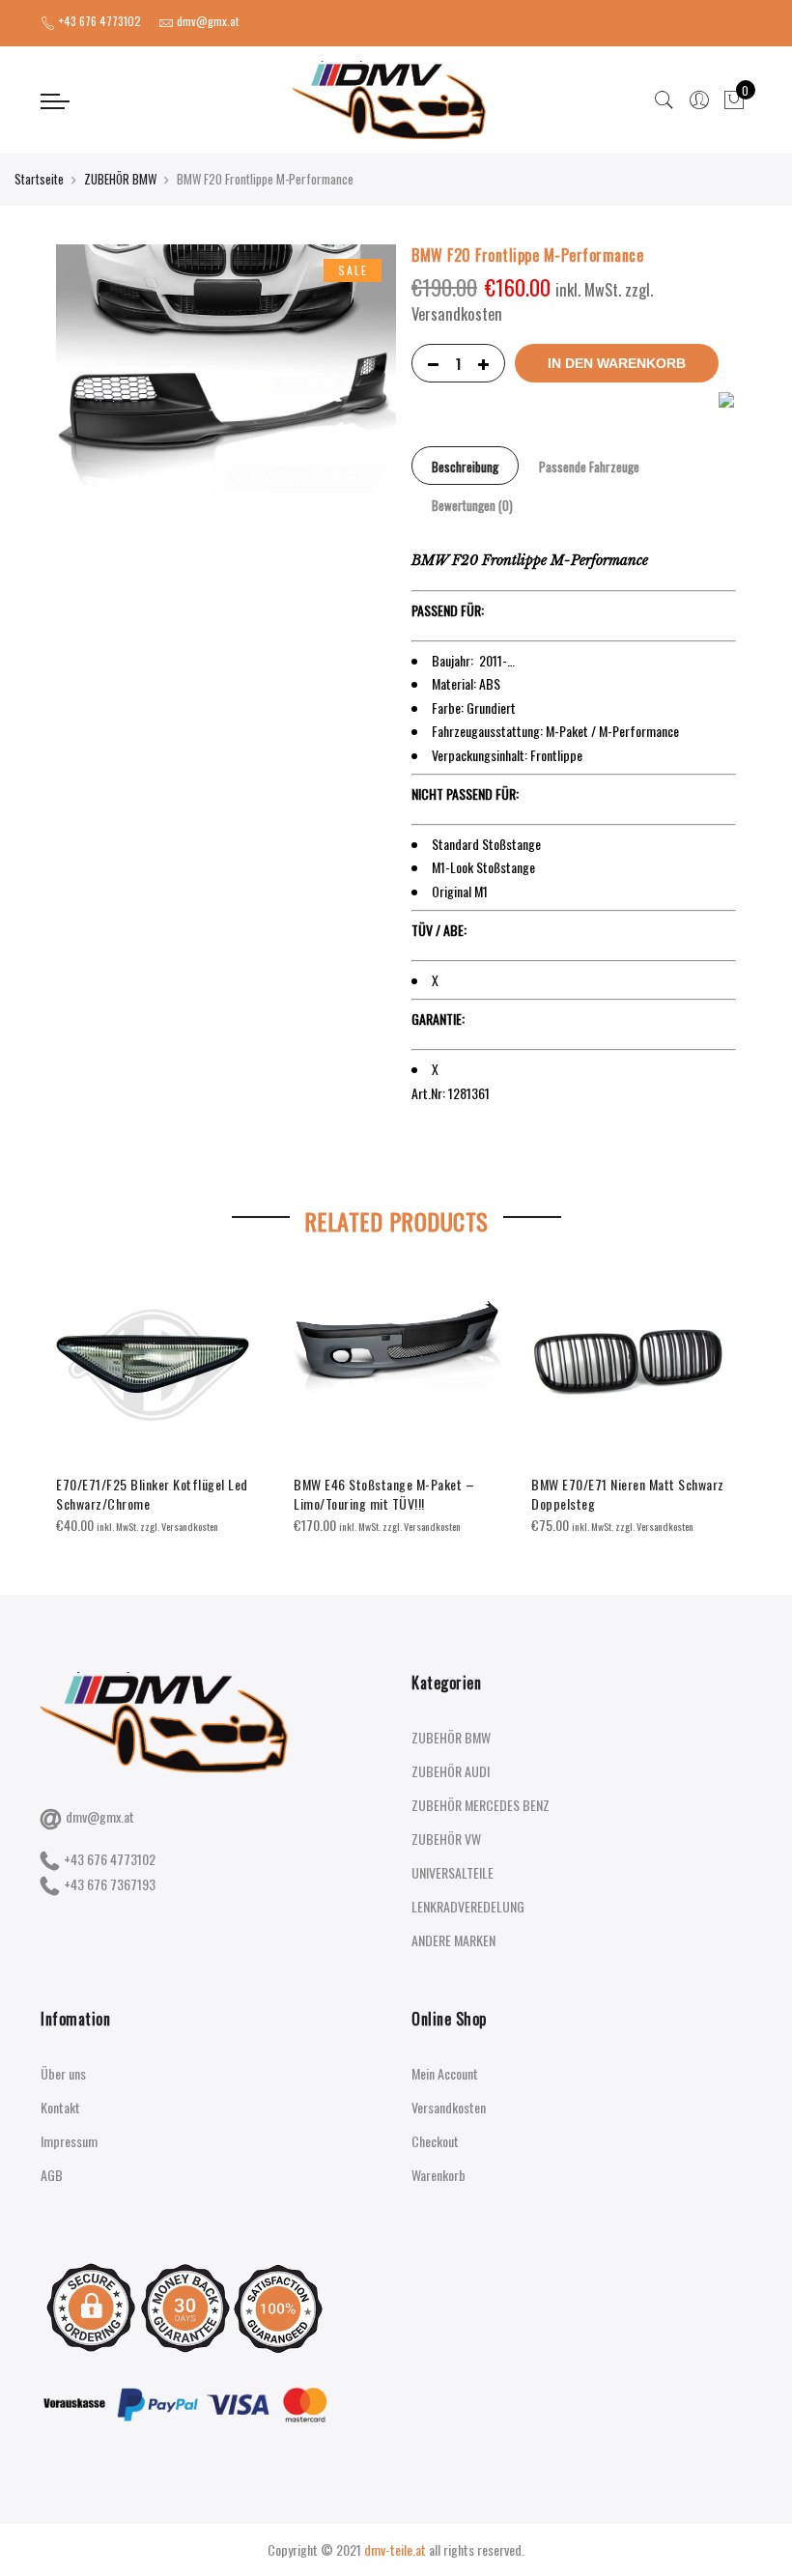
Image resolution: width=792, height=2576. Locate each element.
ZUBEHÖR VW (446, 1839)
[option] (159, 1402)
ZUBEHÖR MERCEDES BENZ (481, 1805)
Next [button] (719, 1388)
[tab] (465, 466)
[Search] (665, 100)
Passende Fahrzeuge (589, 467)
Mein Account (445, 2073)
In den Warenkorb (617, 363)
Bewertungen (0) (472, 505)
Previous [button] (73, 1388)
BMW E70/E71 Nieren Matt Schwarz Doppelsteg (628, 1494)
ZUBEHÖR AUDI (451, 1771)
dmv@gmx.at (100, 1816)
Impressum (69, 2141)
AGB (52, 2175)
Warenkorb (438, 2175)
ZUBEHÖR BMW (120, 179)
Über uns (63, 2073)
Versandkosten (449, 2107)
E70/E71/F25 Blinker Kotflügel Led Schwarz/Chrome (152, 1494)
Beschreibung (465, 467)
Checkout (435, 2141)
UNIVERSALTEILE (453, 1872)
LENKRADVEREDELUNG (468, 1906)
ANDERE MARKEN (453, 1940)
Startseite (39, 179)
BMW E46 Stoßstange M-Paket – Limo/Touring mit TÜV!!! (384, 1494)
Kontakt (60, 2107)
